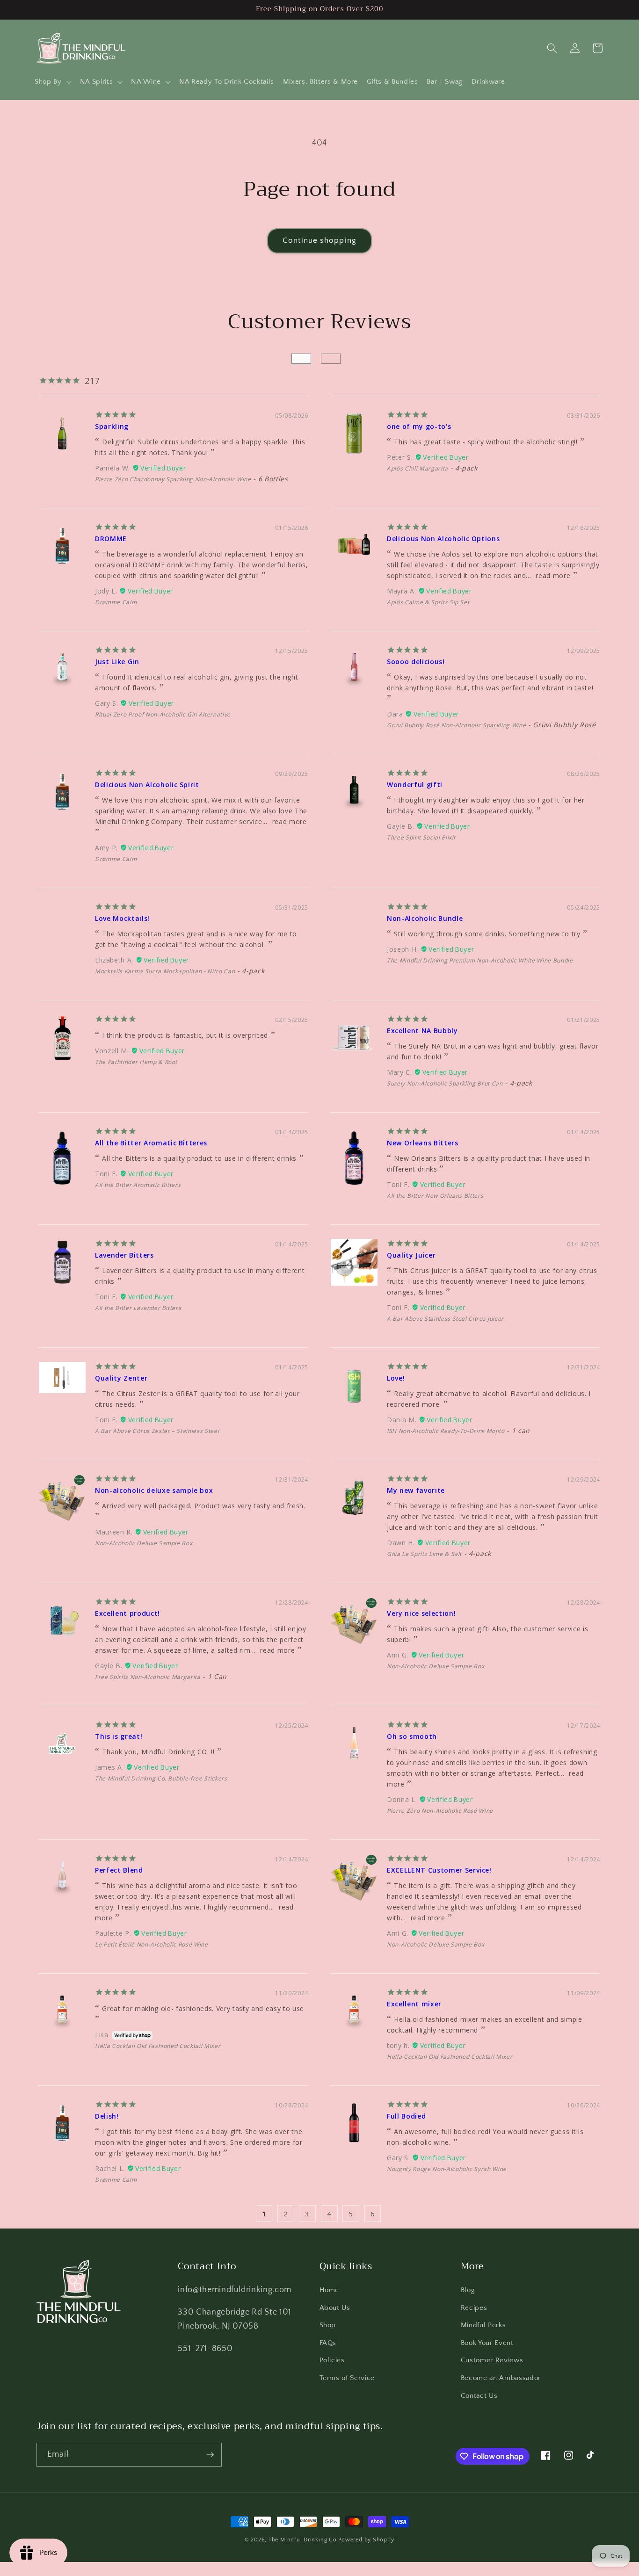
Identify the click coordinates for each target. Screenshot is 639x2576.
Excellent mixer (414, 2004)
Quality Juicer (411, 1255)
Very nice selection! (421, 1613)
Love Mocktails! (122, 918)
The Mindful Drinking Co (303, 2540)
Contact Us (479, 2396)
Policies (332, 2360)
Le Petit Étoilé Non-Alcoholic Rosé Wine (152, 1944)
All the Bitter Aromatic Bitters (138, 1185)
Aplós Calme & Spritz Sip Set (428, 602)
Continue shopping (319, 240)
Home (330, 2290)
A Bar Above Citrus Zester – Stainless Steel (157, 1431)
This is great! (119, 1736)
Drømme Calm (116, 602)
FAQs (328, 2343)
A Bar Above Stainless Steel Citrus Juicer (445, 1319)
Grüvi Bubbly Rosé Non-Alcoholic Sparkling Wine (456, 725)
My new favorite (416, 1490)
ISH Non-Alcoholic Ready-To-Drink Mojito (446, 1431)
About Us (335, 2308)
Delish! (107, 2116)
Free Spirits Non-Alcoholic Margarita (148, 1677)
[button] (53, 82)
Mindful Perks (483, 2325)
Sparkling (112, 426)
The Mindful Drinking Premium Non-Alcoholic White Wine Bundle (480, 960)
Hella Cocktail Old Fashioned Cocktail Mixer (158, 2046)
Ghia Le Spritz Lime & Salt (424, 1554)
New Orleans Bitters (423, 1143)
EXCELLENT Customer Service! (439, 1870)
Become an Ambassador (501, 2378)
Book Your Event (487, 2343)
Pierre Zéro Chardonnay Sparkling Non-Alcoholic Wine (173, 479)
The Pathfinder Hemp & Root (136, 1062)
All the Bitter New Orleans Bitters (435, 1196)
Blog (468, 2290)
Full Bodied (406, 2116)
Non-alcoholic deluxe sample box (154, 1490)
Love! (396, 1378)
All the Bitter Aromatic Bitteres (151, 1143)
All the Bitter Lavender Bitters (138, 1308)
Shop (328, 2325)
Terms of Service (347, 2378)
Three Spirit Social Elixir (421, 837)
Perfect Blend (119, 1870)
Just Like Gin (117, 662)
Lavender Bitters (124, 1255)
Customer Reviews (492, 2360)
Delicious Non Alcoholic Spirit (147, 785)
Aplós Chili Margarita (418, 468)
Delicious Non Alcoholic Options (443, 539)
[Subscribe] (210, 2455)
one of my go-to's (419, 426)
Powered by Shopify (366, 2540)
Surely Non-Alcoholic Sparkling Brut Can (445, 1083)
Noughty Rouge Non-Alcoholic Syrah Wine (447, 2169)
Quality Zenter (121, 1378)
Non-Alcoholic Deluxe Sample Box (144, 1543)
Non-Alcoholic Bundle (425, 918)
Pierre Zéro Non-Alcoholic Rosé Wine (440, 1811)
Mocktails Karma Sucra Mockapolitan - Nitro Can (165, 971)
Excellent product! (127, 1613)
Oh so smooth (412, 1736)
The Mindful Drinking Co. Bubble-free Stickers (161, 1778)
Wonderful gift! (415, 785)
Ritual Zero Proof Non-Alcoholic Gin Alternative (163, 714)
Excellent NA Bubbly (422, 1031)
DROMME (111, 539)
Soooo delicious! (416, 662)
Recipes (474, 2308)
